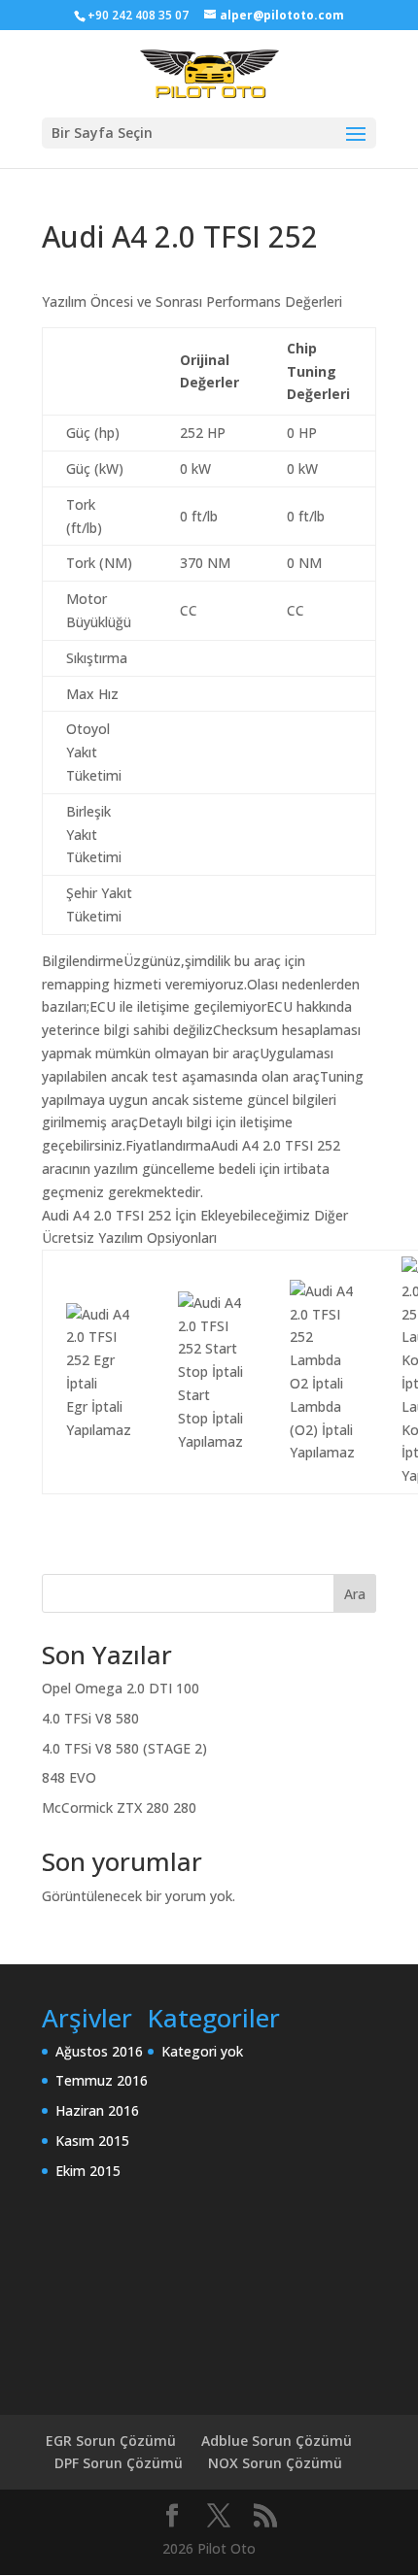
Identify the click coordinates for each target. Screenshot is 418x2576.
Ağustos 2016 (99, 2051)
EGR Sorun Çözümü (111, 2441)
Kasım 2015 (92, 2141)
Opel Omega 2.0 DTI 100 (121, 1688)
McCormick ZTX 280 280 (119, 1807)
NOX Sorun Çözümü (275, 2463)
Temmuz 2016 (102, 2080)
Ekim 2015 (88, 2171)
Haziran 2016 (97, 2110)
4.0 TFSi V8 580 (90, 1718)
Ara (355, 1594)
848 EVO (69, 1777)
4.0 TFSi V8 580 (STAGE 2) (124, 1748)
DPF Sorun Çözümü (119, 2463)
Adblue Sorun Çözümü (277, 2441)
